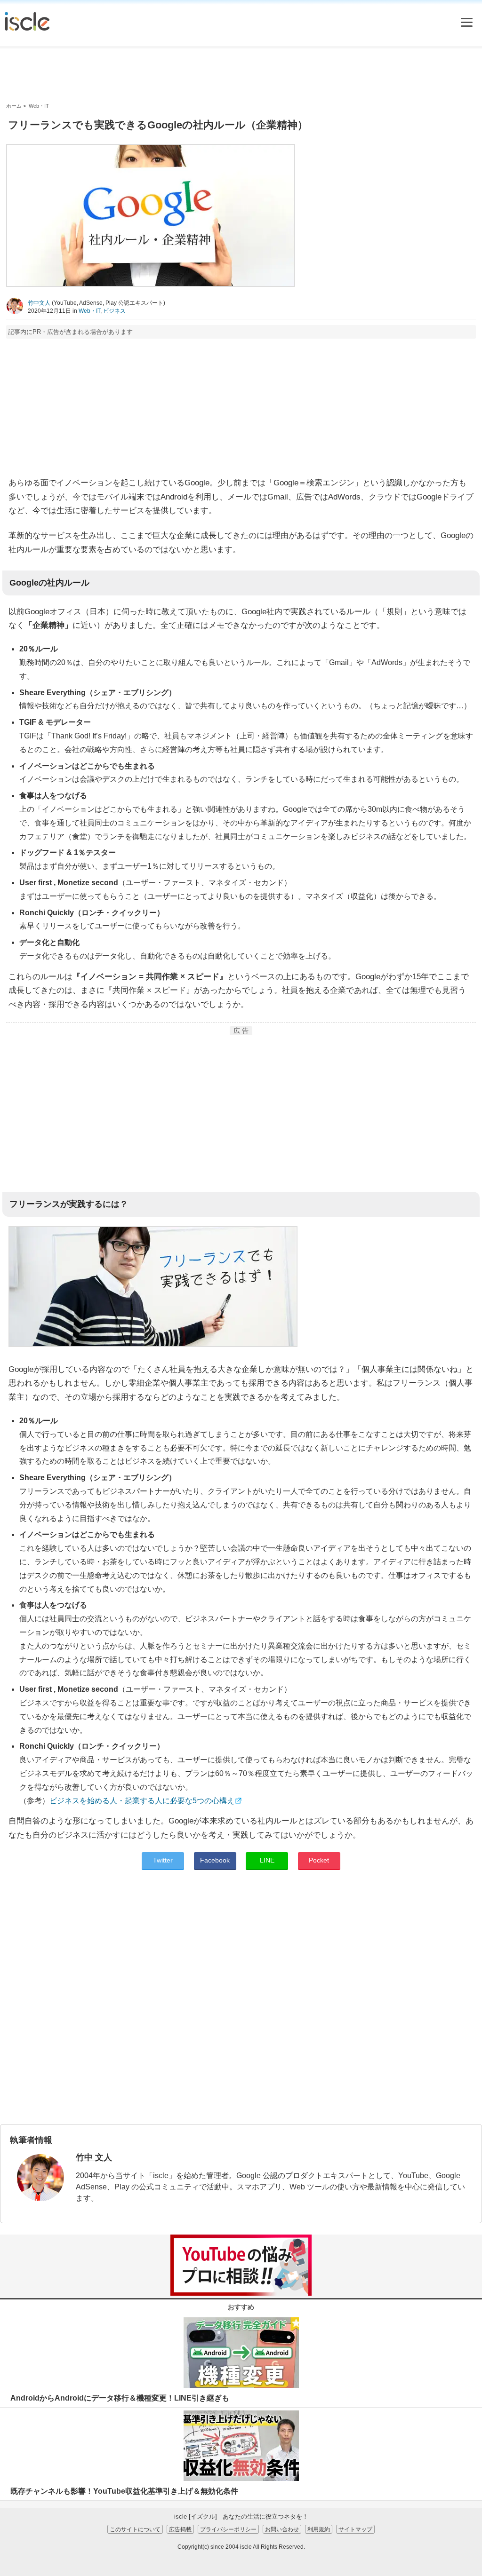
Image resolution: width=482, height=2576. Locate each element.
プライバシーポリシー (228, 2529)
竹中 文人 (94, 2157)
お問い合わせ (282, 2529)
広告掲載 (180, 2529)
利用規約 (319, 2529)
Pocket (319, 1860)
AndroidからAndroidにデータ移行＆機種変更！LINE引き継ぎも (120, 2398)
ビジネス (114, 311)
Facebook (215, 1860)
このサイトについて (135, 2529)
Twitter (163, 1860)
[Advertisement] (241, 75)
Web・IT (89, 311)
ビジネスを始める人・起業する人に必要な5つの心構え (142, 1801)
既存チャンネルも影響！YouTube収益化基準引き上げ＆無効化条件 (124, 2491)
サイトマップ (355, 2529)
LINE (267, 1860)
